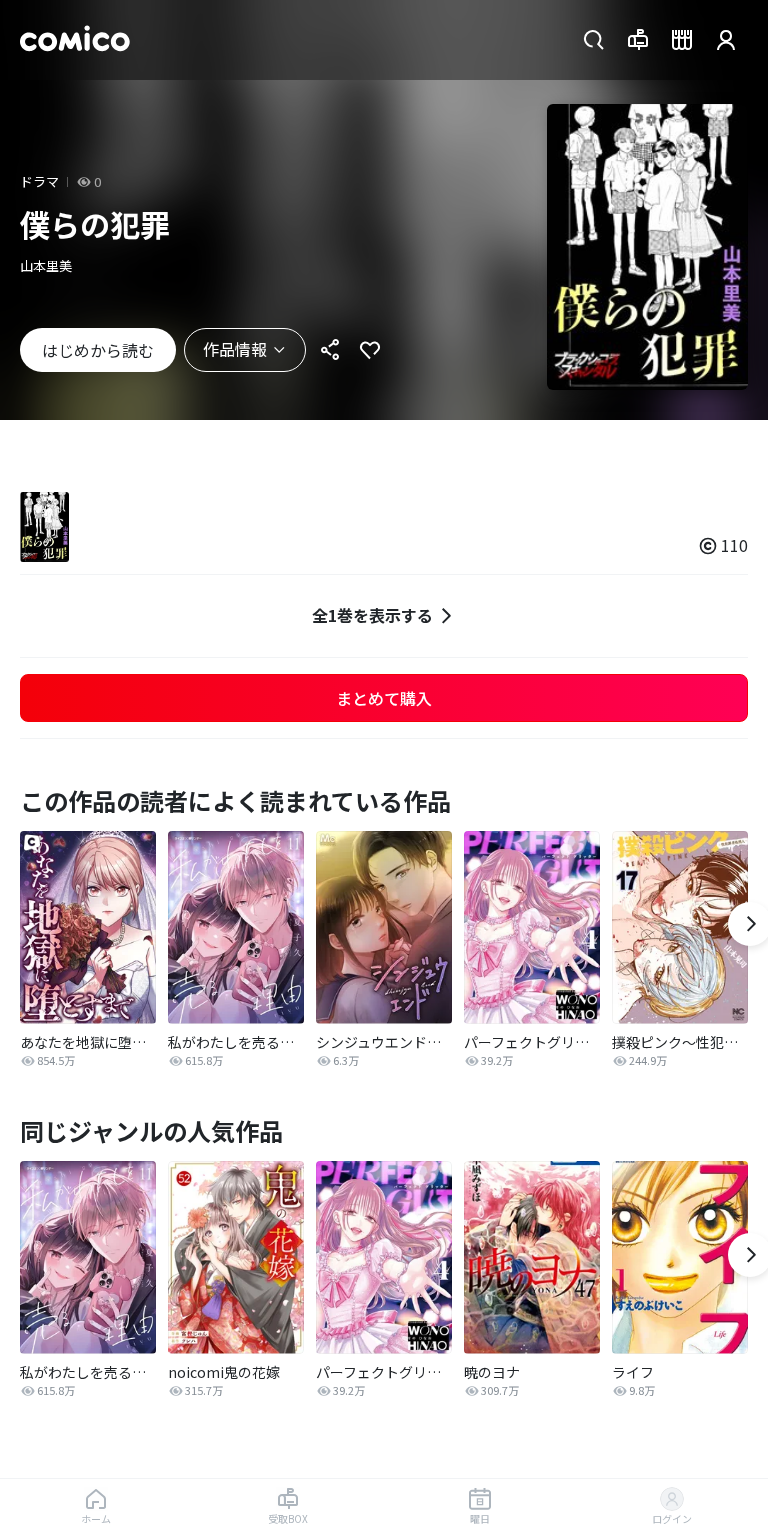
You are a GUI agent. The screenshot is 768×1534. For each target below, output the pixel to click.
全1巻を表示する (372, 615)
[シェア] (330, 350)
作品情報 (235, 349)
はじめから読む (98, 350)
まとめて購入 (384, 698)
